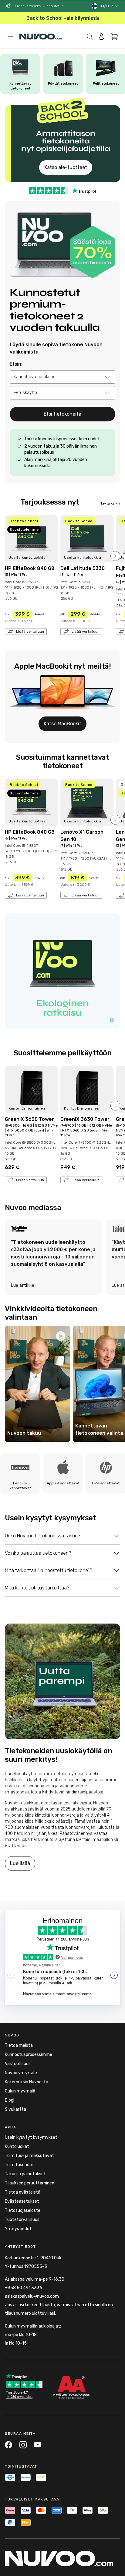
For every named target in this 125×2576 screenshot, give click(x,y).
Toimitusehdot (19, 2165)
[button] (110, 6)
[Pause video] (112, 1020)
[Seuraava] (115, 556)
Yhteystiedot (18, 2229)
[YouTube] (38, 2445)
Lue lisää (20, 1863)
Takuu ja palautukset (25, 2174)
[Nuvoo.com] (41, 37)
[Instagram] (23, 2445)
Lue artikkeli (24, 1285)
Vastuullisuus (18, 2064)
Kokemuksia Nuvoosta (27, 2082)
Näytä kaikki (110, 503)
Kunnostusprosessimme (29, 2055)
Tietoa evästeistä (23, 2192)
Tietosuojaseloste (23, 2210)
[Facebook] (8, 2445)
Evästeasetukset (22, 2201)
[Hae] (90, 37)
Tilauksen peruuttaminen (30, 2183)
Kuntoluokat (17, 2147)
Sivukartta (15, 2109)
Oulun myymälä (20, 2091)
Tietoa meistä (19, 2045)
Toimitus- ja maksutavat (29, 2156)
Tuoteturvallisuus (22, 2220)
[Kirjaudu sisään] (101, 37)
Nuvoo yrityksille (21, 2073)
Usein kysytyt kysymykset (31, 2137)
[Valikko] (10, 37)
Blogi (10, 2100)
